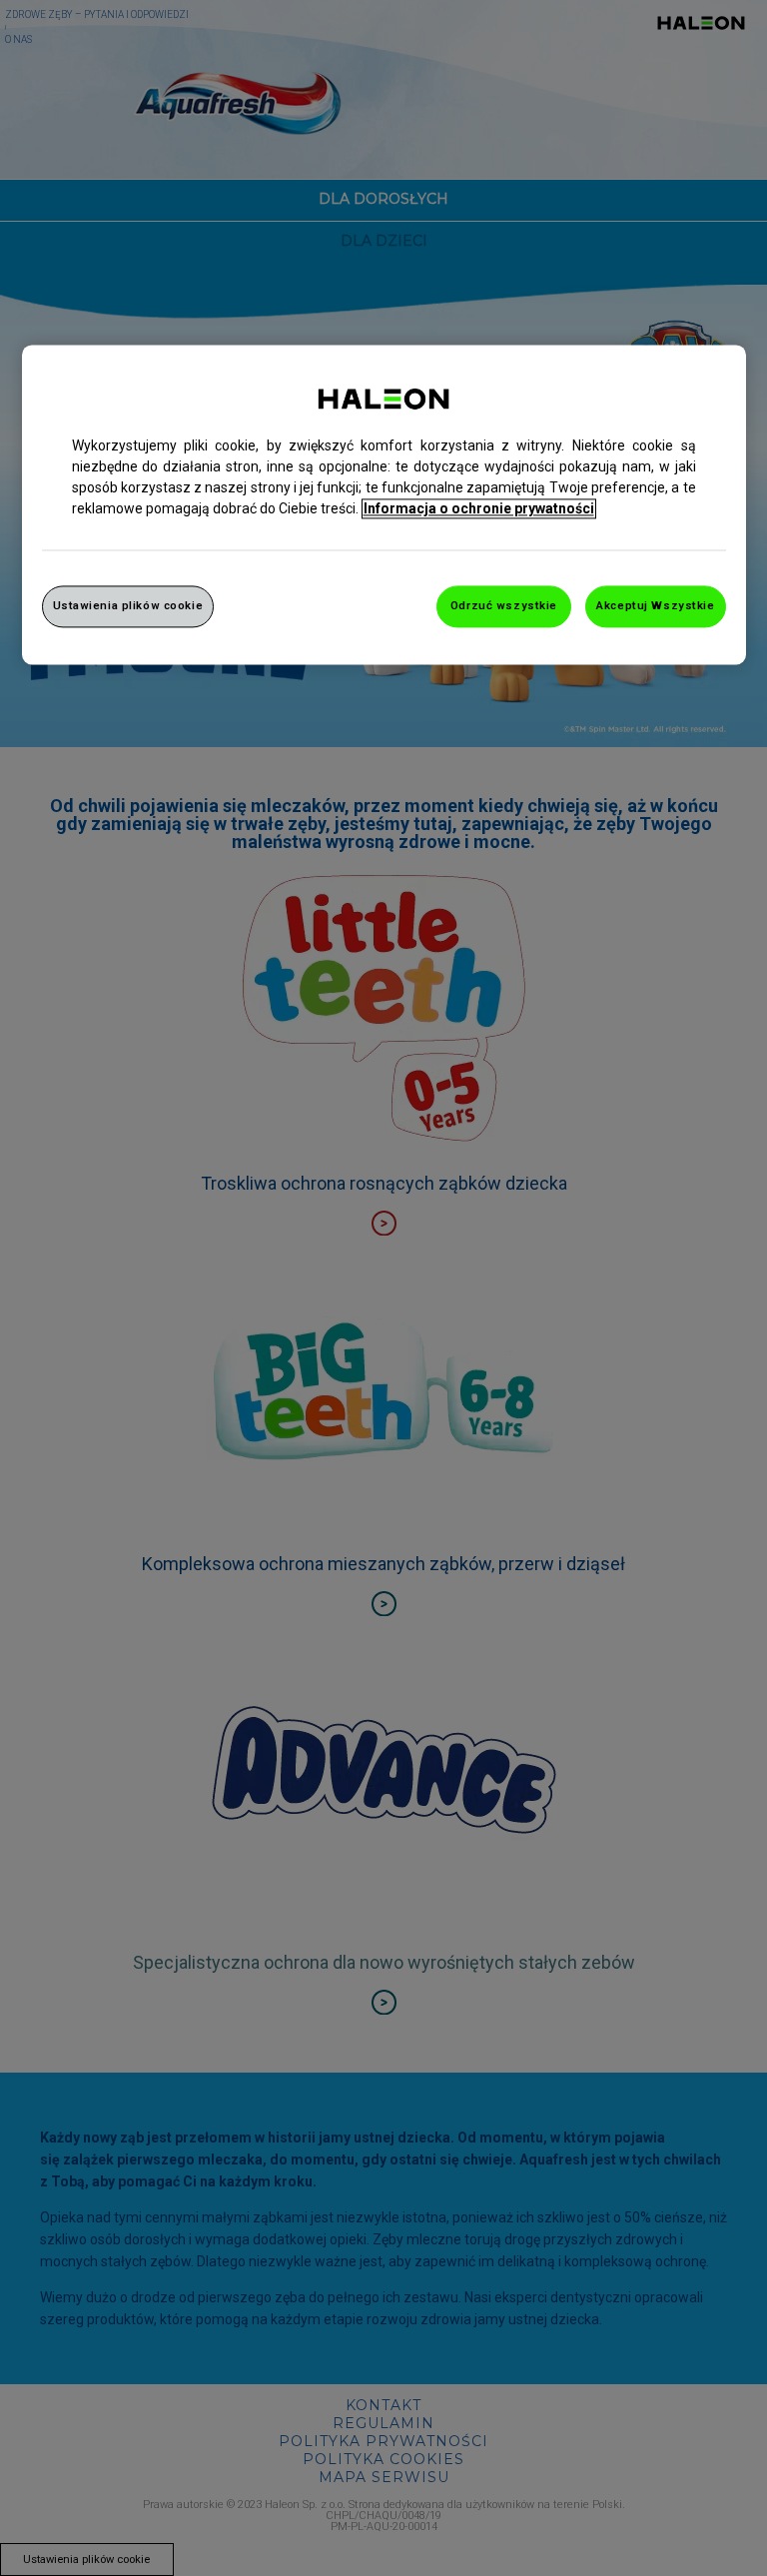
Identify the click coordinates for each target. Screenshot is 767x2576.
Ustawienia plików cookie (128, 605)
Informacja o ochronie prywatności (479, 508)
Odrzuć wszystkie (504, 605)
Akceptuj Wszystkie (655, 605)
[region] (384, 504)
